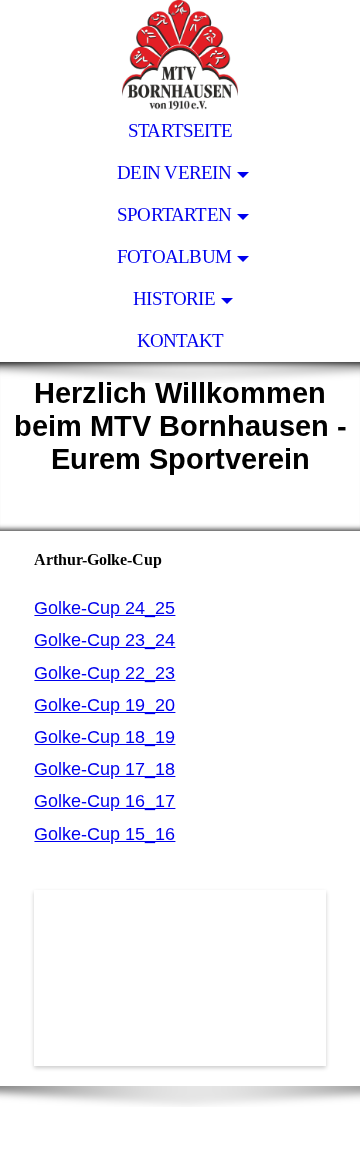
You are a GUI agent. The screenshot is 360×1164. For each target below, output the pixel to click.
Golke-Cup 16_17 (104, 801)
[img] (180, 55)
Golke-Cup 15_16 (104, 834)
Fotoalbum (174, 256)
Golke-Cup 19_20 (104, 705)
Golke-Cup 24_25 (104, 608)
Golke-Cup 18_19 (104, 737)
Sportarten (174, 214)
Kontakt (180, 340)
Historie (174, 298)
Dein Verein (174, 172)
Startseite (180, 130)
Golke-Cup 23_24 (104, 640)
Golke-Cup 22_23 (104, 673)
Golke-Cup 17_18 (104, 769)
